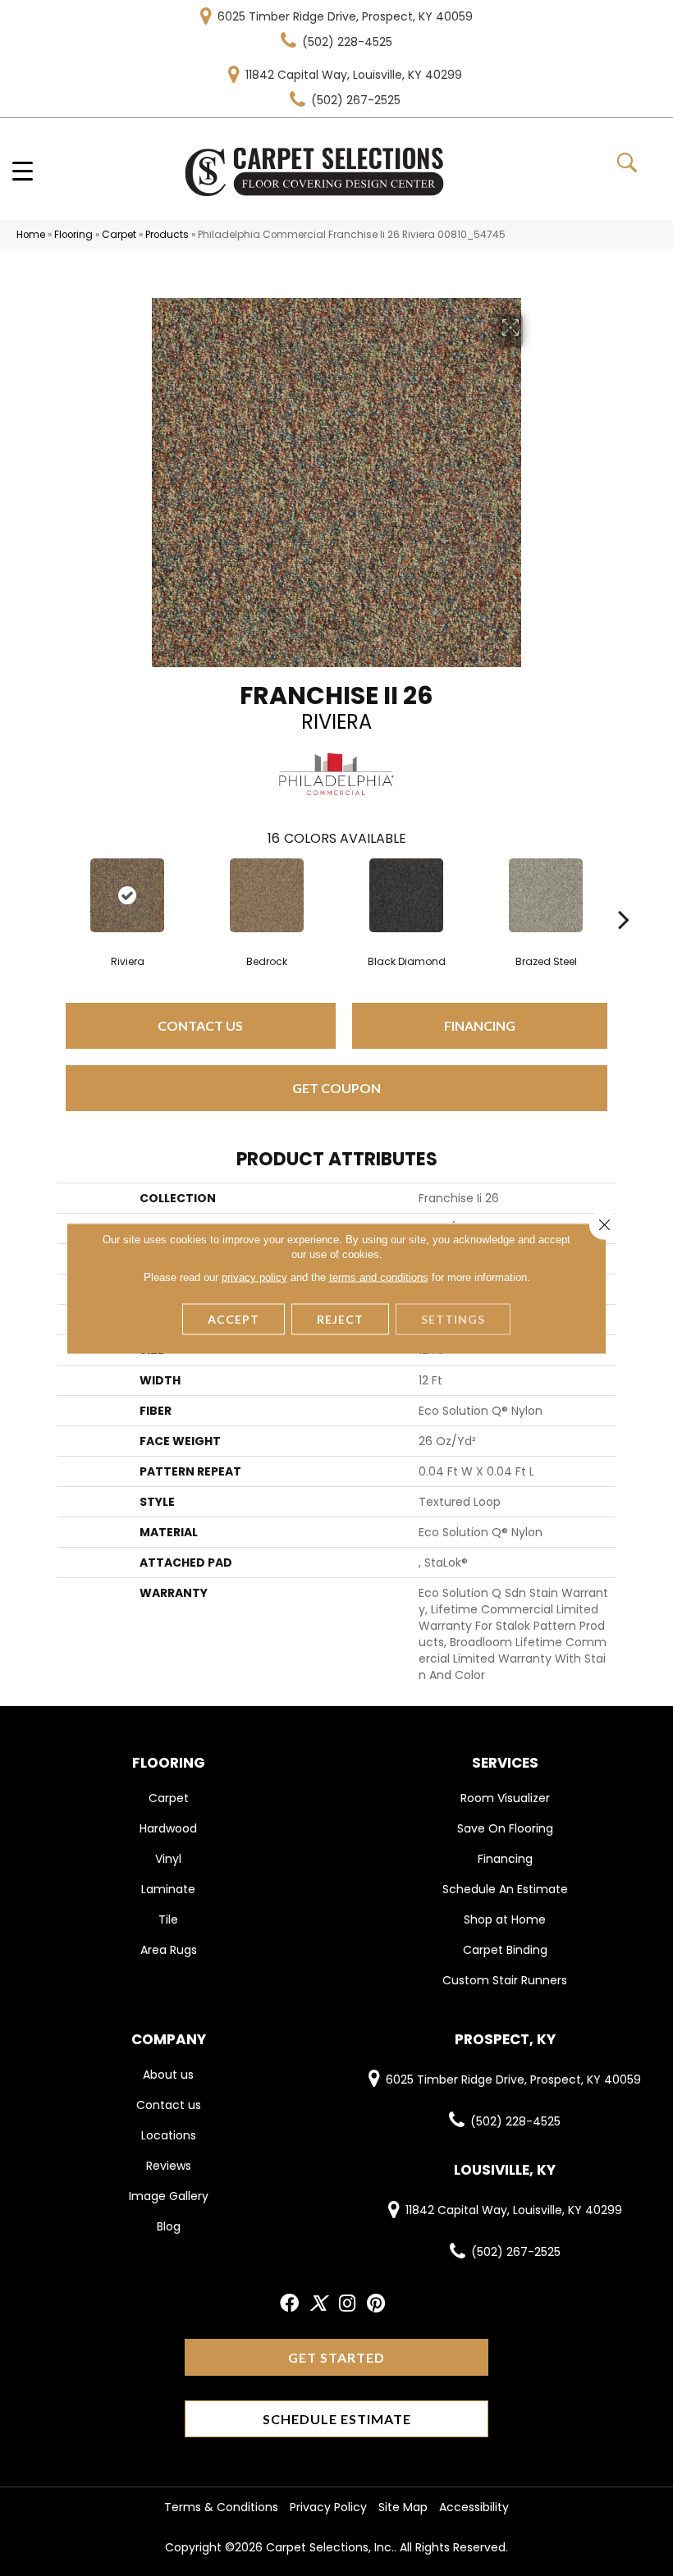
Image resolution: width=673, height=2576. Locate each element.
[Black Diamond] (406, 895)
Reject (340, 1318)
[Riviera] (127, 895)
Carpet (119, 235)
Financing (480, 1025)
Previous (49, 895)
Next (624, 895)
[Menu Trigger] (23, 170)
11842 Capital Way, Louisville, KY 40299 (354, 75)
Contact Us (200, 1025)
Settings (453, 1318)
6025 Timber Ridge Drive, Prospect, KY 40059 (345, 16)
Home (31, 235)
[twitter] (318, 2304)
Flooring (73, 235)
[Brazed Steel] (546, 895)
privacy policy (254, 1277)
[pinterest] (376, 2304)
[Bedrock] (267, 895)
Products (167, 235)
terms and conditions (379, 1277)
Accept (233, 1318)
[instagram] (347, 2304)
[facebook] (289, 2304)
